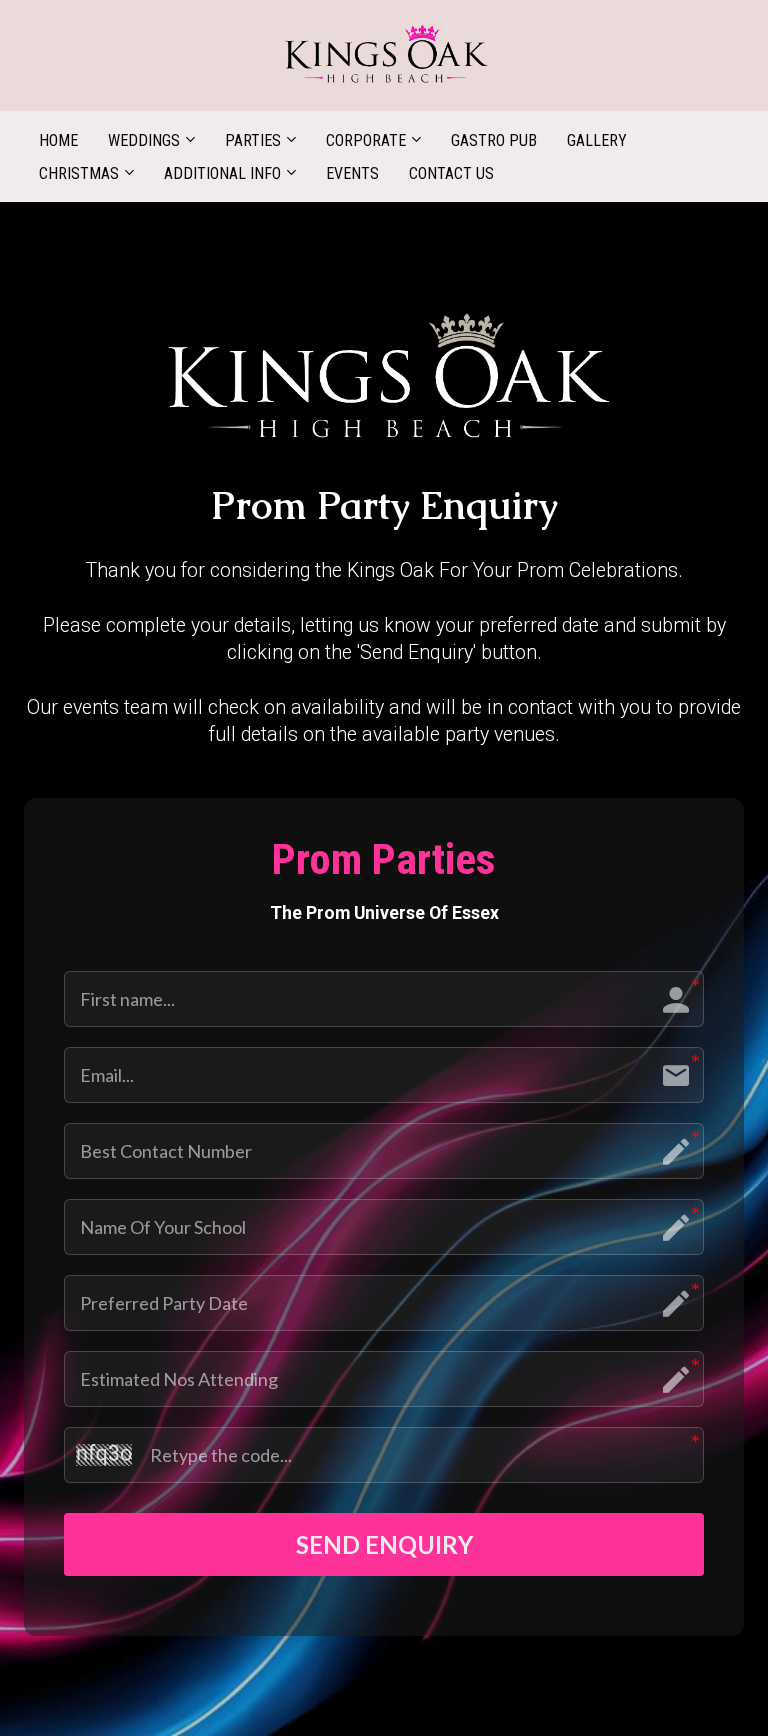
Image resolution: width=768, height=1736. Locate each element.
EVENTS (352, 173)
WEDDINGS (144, 140)
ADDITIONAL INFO (222, 173)
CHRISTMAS (79, 173)
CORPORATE (366, 140)
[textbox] (384, 506)
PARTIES (253, 140)
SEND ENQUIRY (384, 1544)
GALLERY (597, 140)
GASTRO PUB (494, 140)
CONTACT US (451, 173)
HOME (58, 140)
